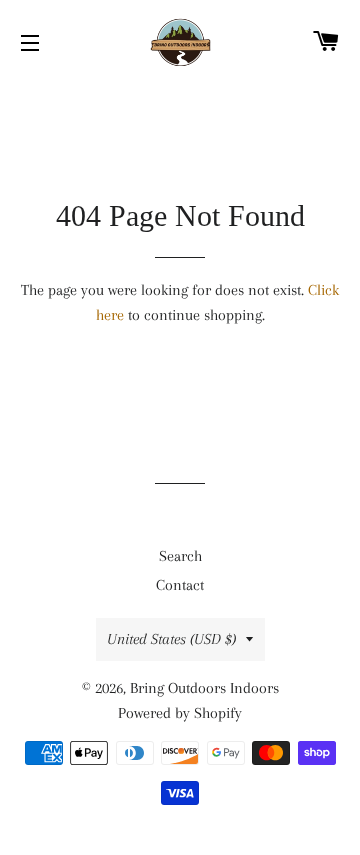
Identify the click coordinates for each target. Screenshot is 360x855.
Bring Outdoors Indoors (204, 688)
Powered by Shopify (180, 713)
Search (180, 556)
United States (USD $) (171, 639)
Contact (180, 585)
